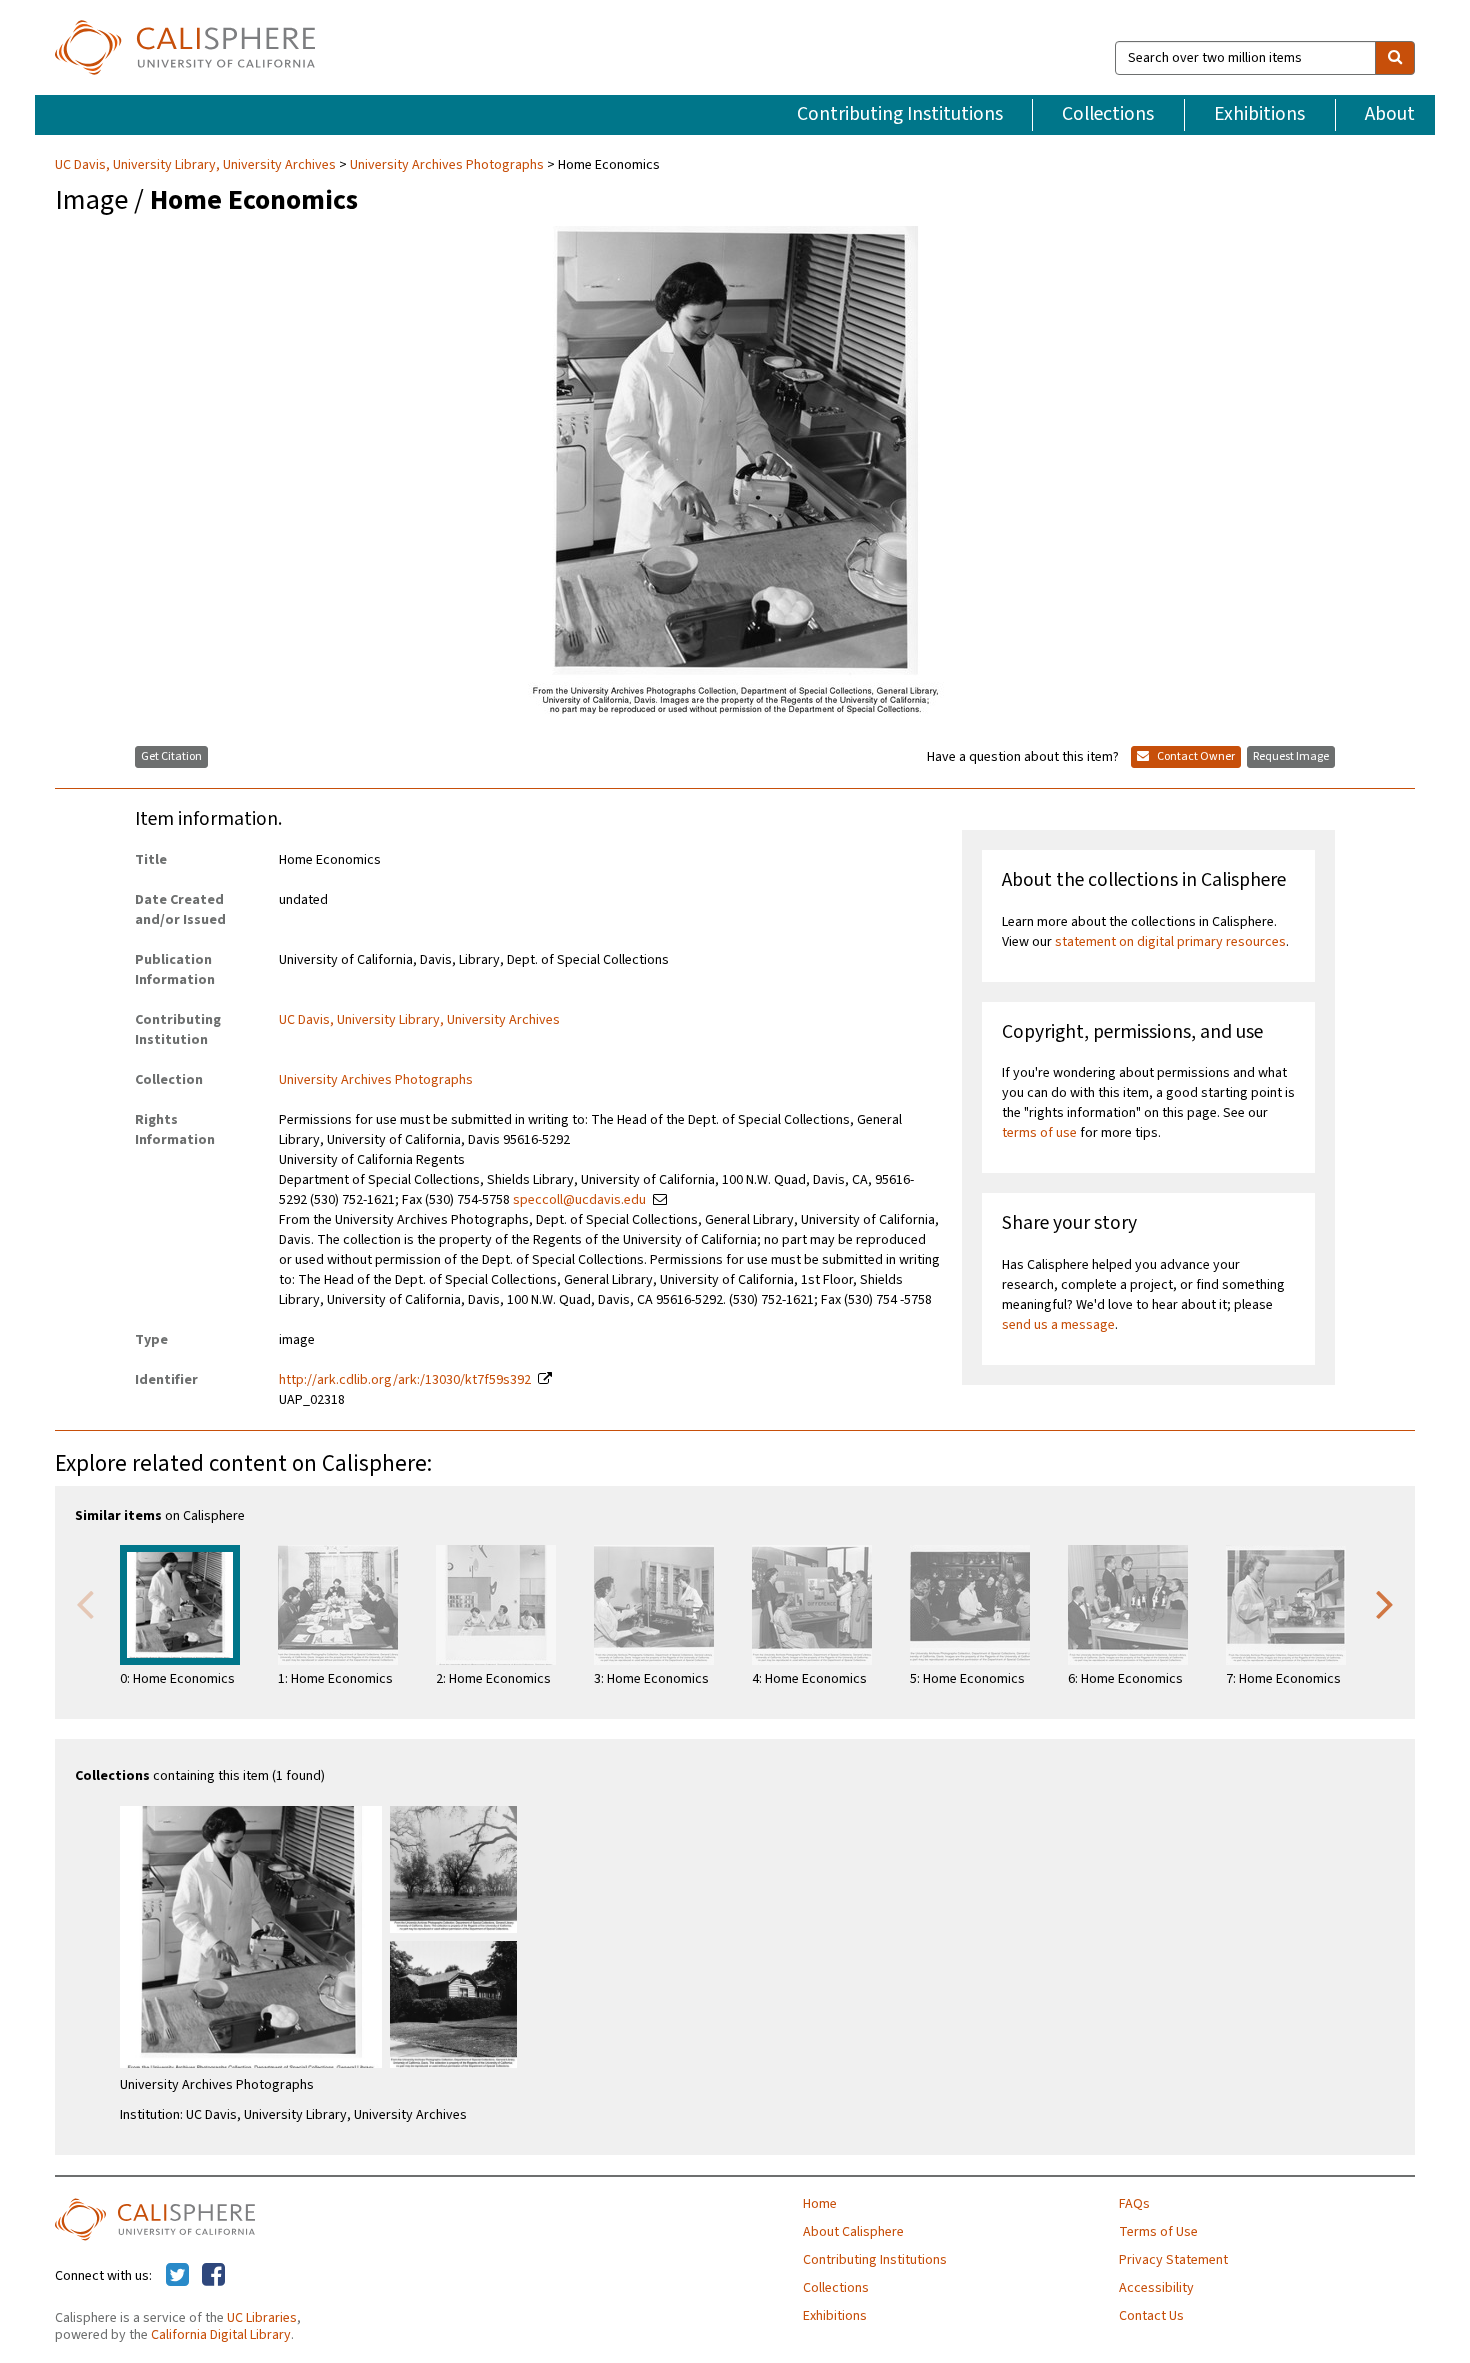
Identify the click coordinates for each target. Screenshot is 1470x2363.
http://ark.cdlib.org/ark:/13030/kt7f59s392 (405, 1380)
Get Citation (171, 756)
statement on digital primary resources (1170, 942)
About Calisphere (853, 2232)
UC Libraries (262, 2318)
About (1390, 114)
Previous (85, 1603)
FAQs (1134, 2204)
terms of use (1039, 1133)
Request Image (1291, 756)
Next (1385, 1603)
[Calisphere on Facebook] (213, 2276)
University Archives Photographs (447, 165)
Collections (1108, 114)
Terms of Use (1158, 2232)
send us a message (1058, 1325)
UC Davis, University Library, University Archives (197, 165)
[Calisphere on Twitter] (177, 2276)
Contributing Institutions (900, 114)
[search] (1395, 58)
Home (820, 2204)
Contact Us (1151, 2316)
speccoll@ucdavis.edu (579, 1200)
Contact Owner (1195, 756)
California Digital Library (221, 2335)
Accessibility (1156, 2288)
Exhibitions (1259, 114)
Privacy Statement (1173, 2260)
